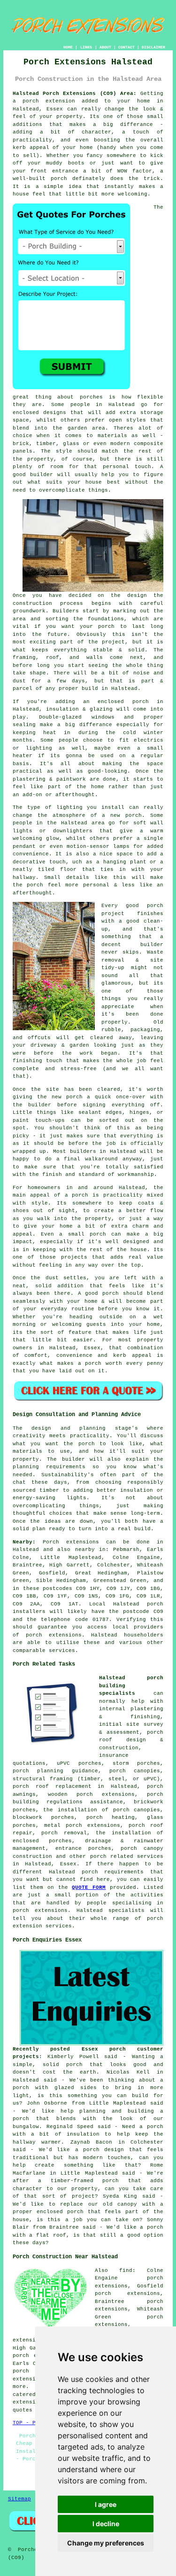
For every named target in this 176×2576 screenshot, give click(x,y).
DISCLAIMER (153, 47)
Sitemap (19, 2499)
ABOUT (105, 47)
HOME (68, 47)
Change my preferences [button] (106, 2543)
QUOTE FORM (89, 1887)
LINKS (86, 47)
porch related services (127, 1856)
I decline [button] (106, 2524)
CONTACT (126, 47)
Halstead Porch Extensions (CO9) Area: (75, 94)
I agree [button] (106, 2504)
